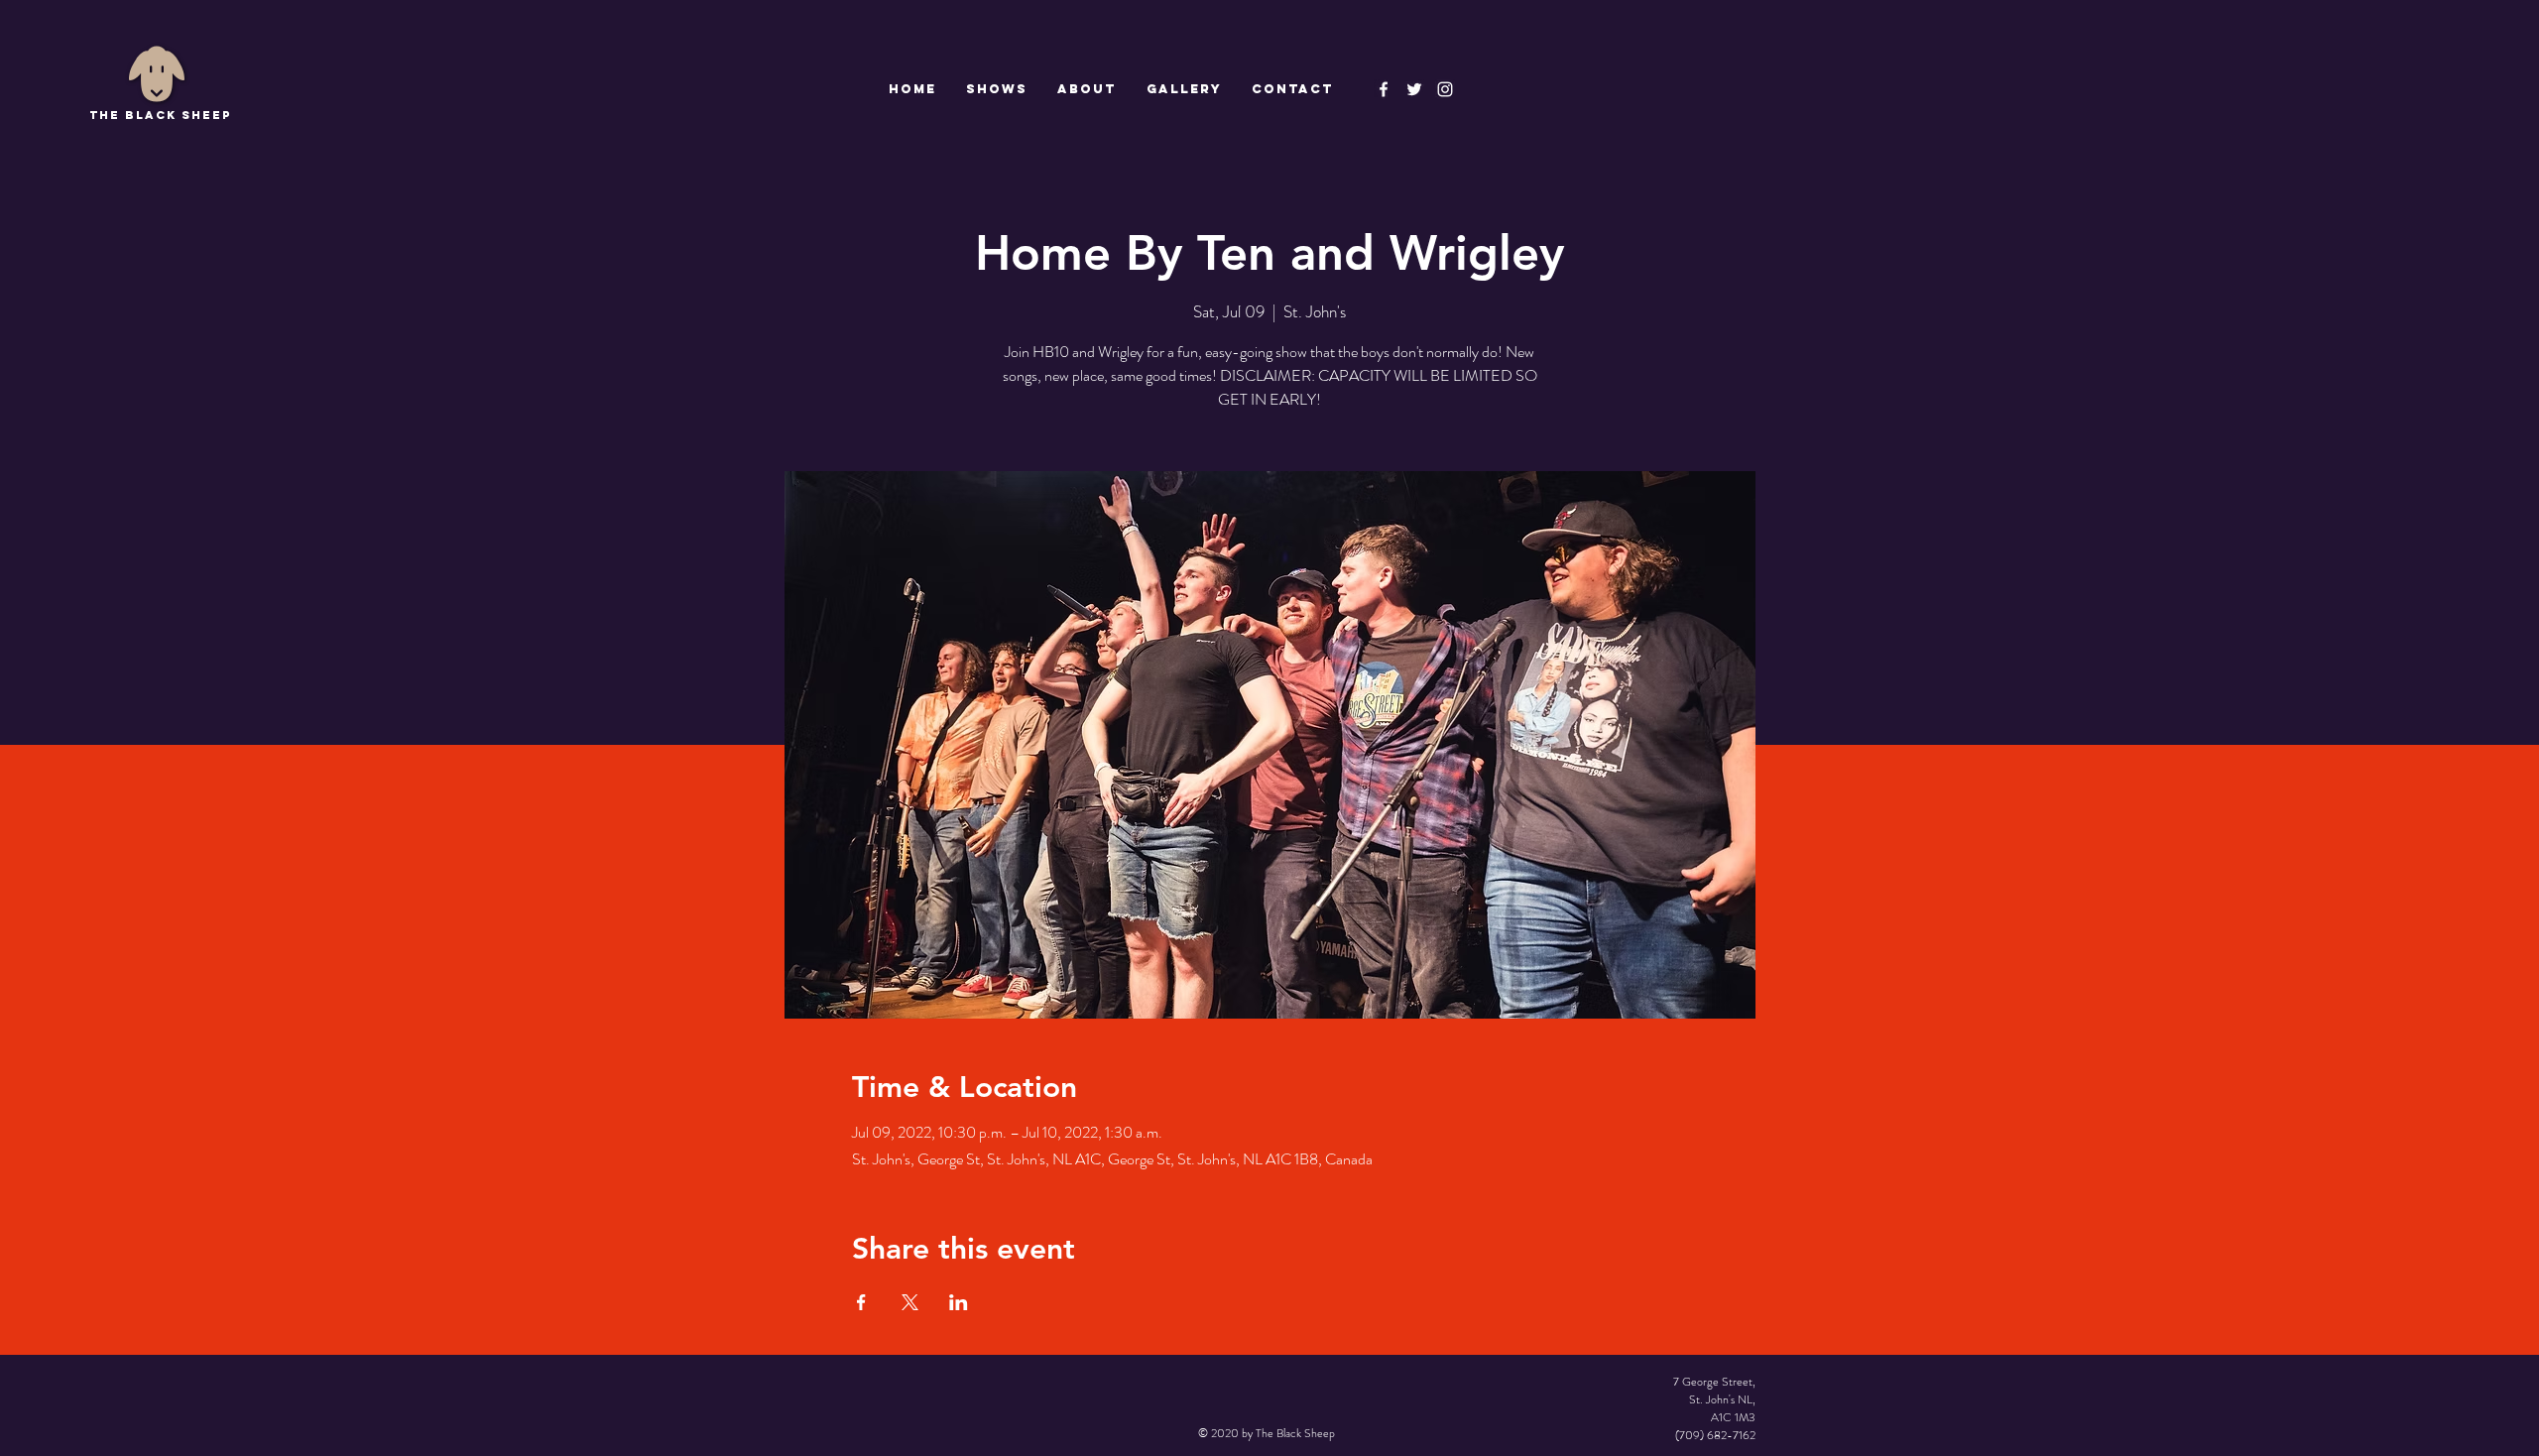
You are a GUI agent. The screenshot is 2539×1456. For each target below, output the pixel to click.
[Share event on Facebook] (861, 1302)
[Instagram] (1445, 89)
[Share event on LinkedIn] (959, 1302)
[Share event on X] (910, 1302)
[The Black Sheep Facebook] (1384, 89)
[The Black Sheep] (1414, 89)
